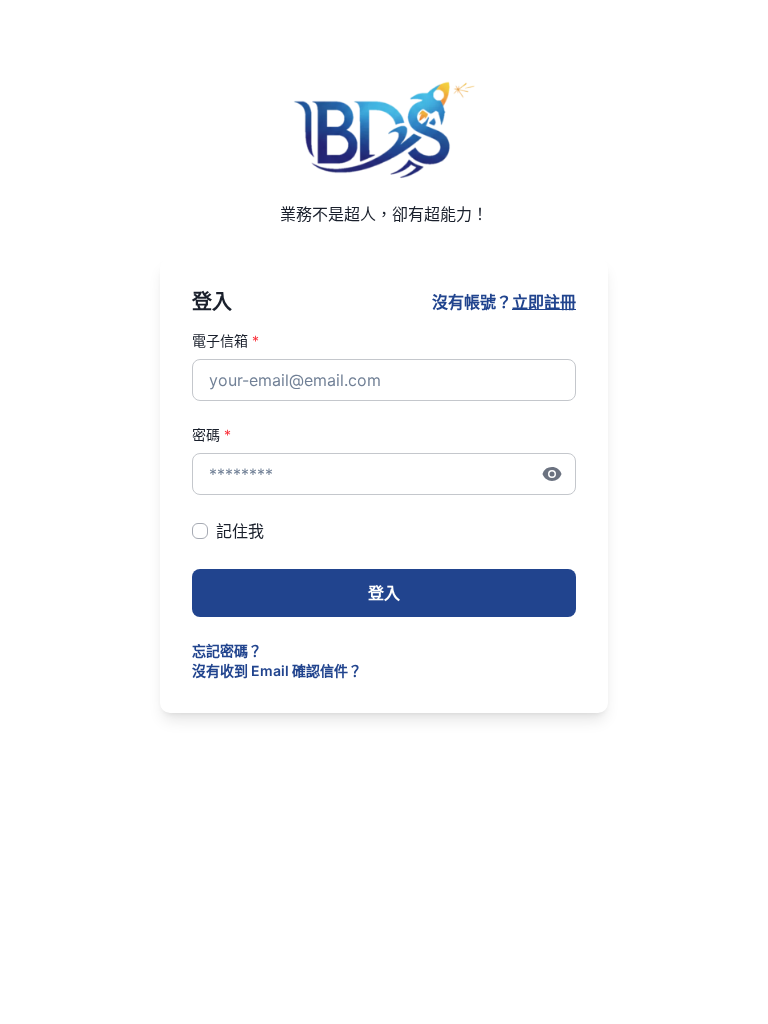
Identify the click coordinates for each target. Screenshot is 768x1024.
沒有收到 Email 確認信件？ (277, 670)
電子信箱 (225, 340)
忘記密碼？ (227, 650)
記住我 (240, 531)
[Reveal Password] (552, 474)
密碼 (211, 434)
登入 (384, 593)
